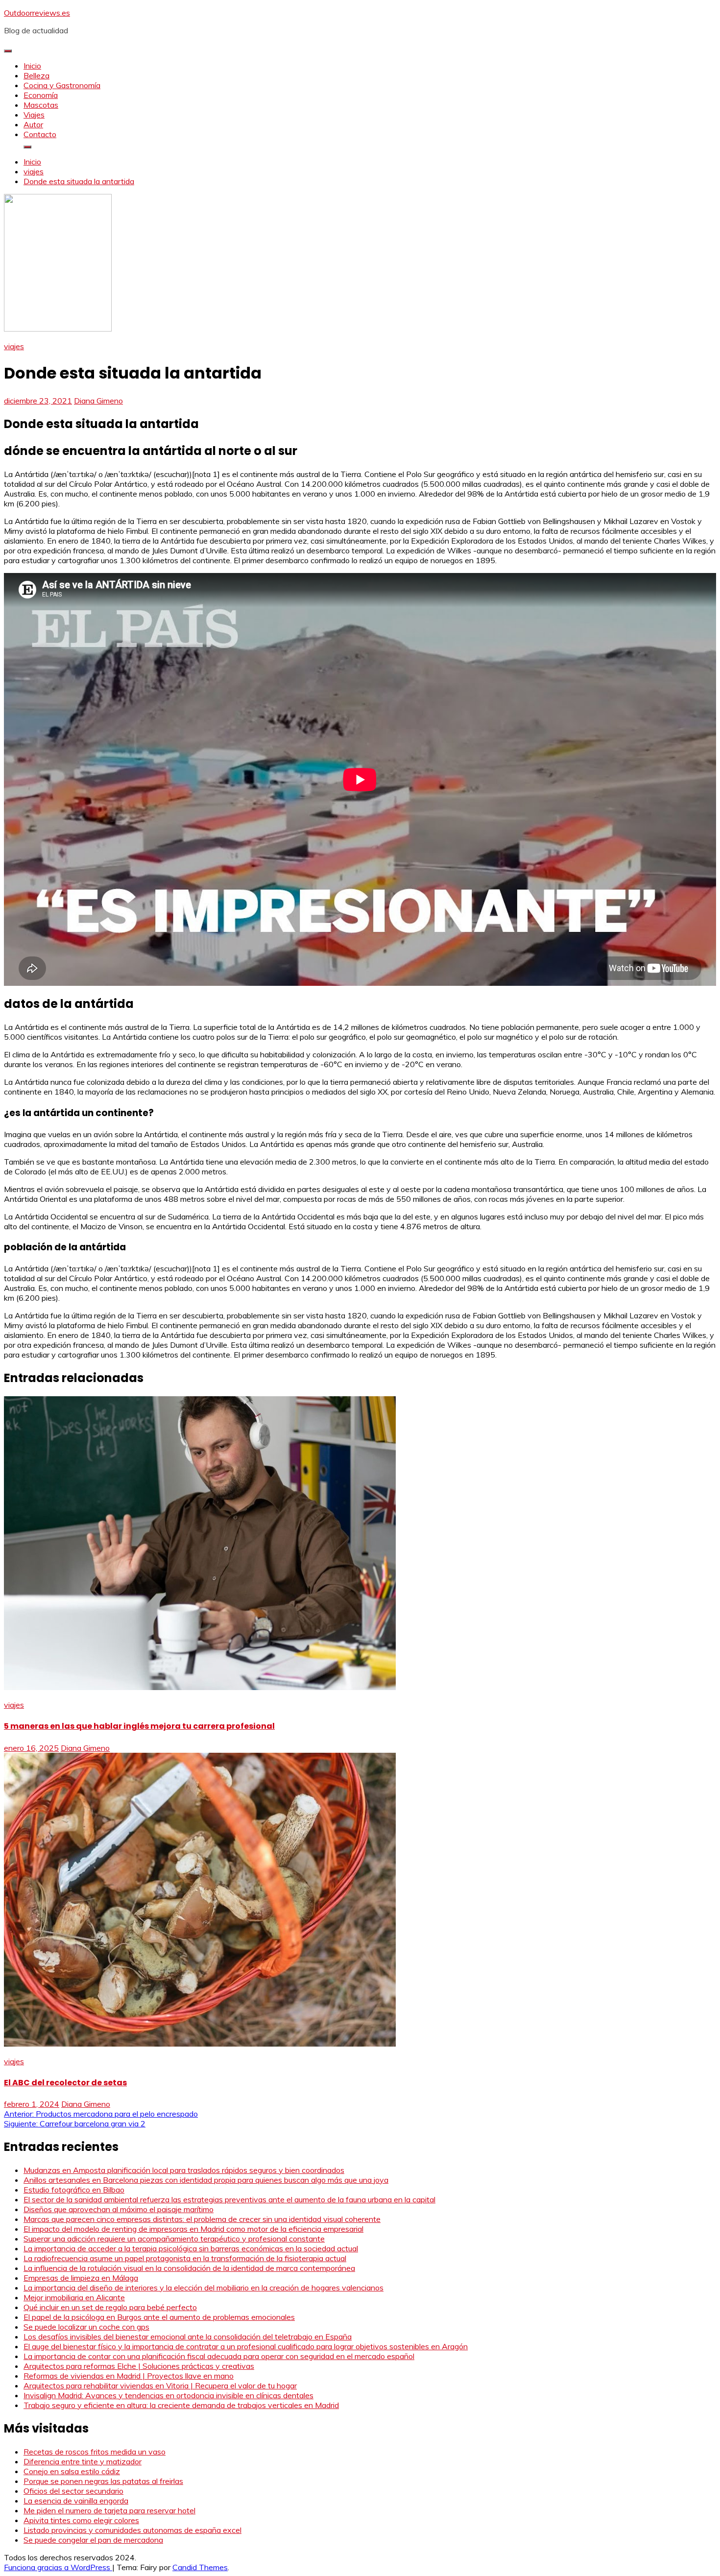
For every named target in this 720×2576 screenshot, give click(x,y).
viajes (14, 346)
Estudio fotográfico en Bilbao (74, 2190)
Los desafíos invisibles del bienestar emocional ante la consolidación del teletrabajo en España (188, 2337)
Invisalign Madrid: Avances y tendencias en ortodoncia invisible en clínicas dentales (168, 2395)
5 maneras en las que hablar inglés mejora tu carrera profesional (139, 1726)
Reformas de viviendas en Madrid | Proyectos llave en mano (129, 2376)
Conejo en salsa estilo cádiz (72, 2471)
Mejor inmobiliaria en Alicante (74, 2297)
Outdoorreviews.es (37, 13)
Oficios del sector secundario (73, 2491)
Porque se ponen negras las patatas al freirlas (103, 2481)
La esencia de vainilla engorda (76, 2501)
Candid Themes (200, 2567)
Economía (41, 95)
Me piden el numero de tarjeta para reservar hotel (109, 2510)
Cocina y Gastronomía (62, 85)
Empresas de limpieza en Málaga (81, 2278)
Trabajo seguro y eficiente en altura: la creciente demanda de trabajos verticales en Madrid (181, 2405)
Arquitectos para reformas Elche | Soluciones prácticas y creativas (139, 2366)
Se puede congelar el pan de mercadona (93, 2540)
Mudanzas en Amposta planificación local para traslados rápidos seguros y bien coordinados (184, 2170)
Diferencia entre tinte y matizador (83, 2461)
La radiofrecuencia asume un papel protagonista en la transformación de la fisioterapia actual (185, 2258)
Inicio (32, 66)
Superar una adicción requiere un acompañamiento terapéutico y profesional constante (174, 2239)
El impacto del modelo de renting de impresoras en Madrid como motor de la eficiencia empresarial (193, 2229)
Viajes (34, 115)
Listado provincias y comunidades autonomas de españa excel (132, 2530)
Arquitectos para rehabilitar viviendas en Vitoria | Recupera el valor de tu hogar (160, 2385)
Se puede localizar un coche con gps (86, 2327)
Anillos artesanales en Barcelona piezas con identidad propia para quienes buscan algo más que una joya (206, 2180)
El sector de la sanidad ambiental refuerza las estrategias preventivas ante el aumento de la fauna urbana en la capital (229, 2199)
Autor (33, 124)
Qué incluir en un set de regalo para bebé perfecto (110, 2307)
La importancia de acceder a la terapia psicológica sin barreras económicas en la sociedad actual (191, 2248)
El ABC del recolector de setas (65, 2083)
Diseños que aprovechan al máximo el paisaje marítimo (119, 2209)
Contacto (40, 134)
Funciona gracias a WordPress (58, 2567)
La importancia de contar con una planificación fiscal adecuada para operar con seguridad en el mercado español (219, 2356)
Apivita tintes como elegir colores (81, 2520)
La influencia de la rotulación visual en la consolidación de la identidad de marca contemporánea (189, 2268)
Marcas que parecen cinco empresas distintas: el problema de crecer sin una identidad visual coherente (202, 2219)
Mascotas (41, 105)
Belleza (36, 75)
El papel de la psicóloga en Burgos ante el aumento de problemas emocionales (159, 2317)
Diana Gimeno (98, 401)
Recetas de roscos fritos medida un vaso (95, 2452)
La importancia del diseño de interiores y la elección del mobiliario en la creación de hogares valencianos (204, 2288)
